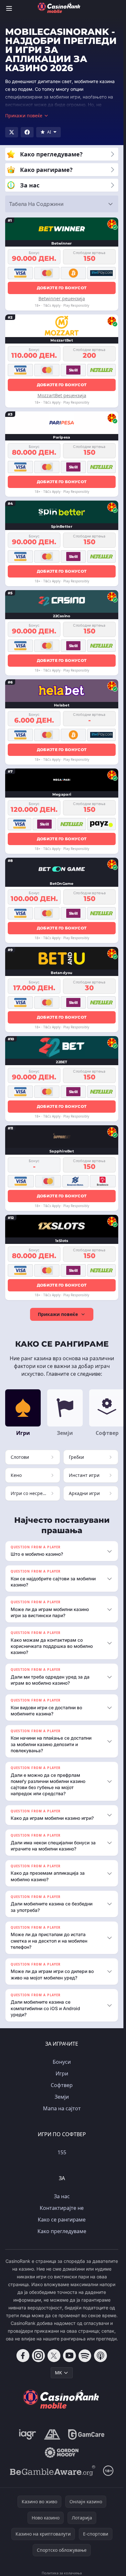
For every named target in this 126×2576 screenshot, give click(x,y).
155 (62, 2152)
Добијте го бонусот (62, 288)
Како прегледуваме (62, 2231)
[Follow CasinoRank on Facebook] (23, 2356)
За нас (62, 2196)
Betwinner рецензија (62, 298)
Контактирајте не (62, 2208)
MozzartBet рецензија (62, 395)
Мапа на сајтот (62, 2108)
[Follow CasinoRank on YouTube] (69, 2356)
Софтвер (62, 2085)
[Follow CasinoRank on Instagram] (38, 2356)
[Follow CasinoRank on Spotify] (85, 2356)
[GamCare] (86, 2434)
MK (58, 2373)
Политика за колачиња (62, 2573)
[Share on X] (12, 132)
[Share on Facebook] (27, 132)
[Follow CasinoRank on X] (54, 2356)
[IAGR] (28, 2434)
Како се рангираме (62, 2220)
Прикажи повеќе (58, 1314)
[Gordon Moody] (62, 2453)
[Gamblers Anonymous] (52, 2434)
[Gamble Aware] (53, 2471)
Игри (62, 2073)
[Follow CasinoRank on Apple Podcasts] (100, 2356)
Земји (62, 2097)
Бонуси (62, 2062)
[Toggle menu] (9, 8)
